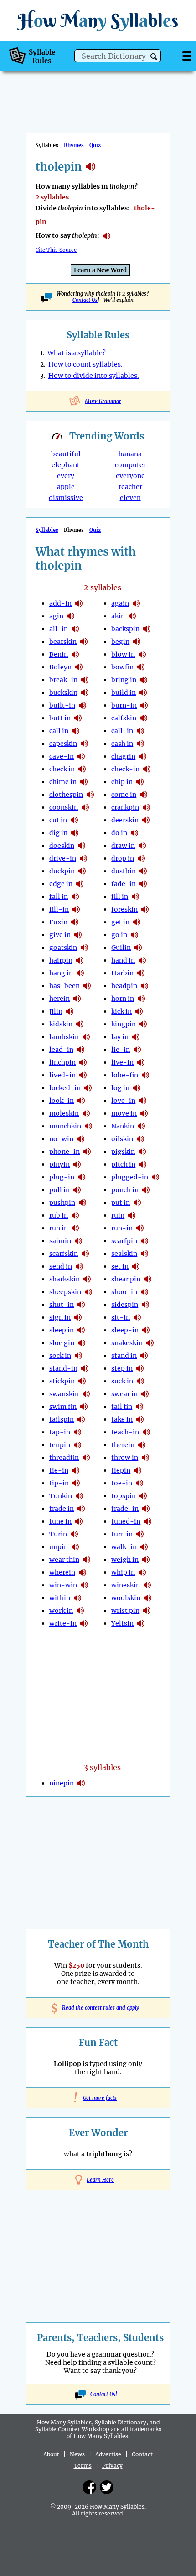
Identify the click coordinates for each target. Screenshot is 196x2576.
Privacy (112, 2466)
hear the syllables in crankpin (146, 807)
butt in (60, 718)
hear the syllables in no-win (81, 1139)
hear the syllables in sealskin (144, 1254)
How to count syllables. (85, 364)
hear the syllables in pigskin (142, 1152)
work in (61, 1611)
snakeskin (127, 1343)
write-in (63, 1623)
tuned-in (126, 1521)
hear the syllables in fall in (75, 897)
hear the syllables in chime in (84, 782)
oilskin (122, 1139)
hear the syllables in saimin (78, 1241)
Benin (59, 654)
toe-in (122, 1483)
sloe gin (62, 1343)
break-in (63, 680)
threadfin (64, 1458)
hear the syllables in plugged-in (155, 1177)
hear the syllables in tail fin (139, 1407)
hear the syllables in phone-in (87, 1152)
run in (59, 1228)
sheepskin (65, 1292)
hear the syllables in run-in (140, 1228)
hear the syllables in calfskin (144, 718)
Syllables (47, 530)
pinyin (59, 1164)
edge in (61, 884)
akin (118, 616)
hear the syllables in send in (79, 1266)
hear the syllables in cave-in (81, 756)
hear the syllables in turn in (140, 1534)
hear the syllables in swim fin (84, 1407)
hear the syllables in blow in (142, 654)
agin (56, 616)
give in (60, 935)
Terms (83, 2466)
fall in (59, 897)
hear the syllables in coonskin (85, 807)
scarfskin (64, 1254)
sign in (60, 1317)
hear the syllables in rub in (75, 1215)
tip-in (59, 1483)
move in (124, 1113)
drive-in (63, 858)
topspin (124, 1496)
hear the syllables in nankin (141, 1126)
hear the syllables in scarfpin (144, 1241)
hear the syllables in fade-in (143, 884)
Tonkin (61, 1496)
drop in (123, 858)
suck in (122, 1381)
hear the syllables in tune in (79, 1521)
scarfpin (124, 1241)
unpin (59, 1547)
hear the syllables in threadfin (86, 1458)
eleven (130, 498)
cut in (58, 820)
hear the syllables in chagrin (143, 756)
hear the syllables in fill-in (76, 909)
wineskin (126, 1585)
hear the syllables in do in (134, 833)
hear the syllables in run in (75, 1228)
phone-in (64, 1152)
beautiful (66, 454)
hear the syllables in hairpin (80, 960)
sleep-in (125, 1330)
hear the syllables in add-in (79, 603)
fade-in (124, 884)
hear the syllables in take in (140, 1419)
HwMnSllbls (98, 20)
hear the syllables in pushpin (83, 1203)
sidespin (125, 1305)
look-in (62, 1101)
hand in (123, 960)
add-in (60, 603)
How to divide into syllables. (94, 376)
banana (130, 454)
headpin (124, 986)
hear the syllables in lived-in (83, 1075)
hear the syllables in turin (74, 1534)
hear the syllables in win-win (84, 1585)
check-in (125, 769)
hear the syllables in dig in (75, 833)
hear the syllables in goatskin (84, 948)
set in (120, 1266)
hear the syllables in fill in (135, 897)
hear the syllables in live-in (141, 1062)
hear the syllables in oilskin (140, 1139)
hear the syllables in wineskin (147, 1585)
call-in (122, 731)
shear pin (126, 1279)
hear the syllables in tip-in (76, 1483)
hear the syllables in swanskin (86, 1394)
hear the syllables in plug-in (82, 1177)
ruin (118, 1215)
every (66, 476)
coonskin (64, 807)
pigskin (123, 1152)
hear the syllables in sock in (78, 1356)
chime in (63, 782)
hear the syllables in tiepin (138, 1470)
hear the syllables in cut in (74, 820)
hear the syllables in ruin (132, 1215)
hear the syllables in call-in (140, 731)
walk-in (124, 1547)
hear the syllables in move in (144, 1113)
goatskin (63, 948)
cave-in (62, 756)
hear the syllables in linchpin (83, 1062)
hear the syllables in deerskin (146, 820)
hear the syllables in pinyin (77, 1164)
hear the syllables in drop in (141, 858)
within (60, 1598)
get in (120, 922)
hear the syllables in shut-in (81, 1305)
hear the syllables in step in (140, 1368)
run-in (122, 1228)
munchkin (65, 1126)
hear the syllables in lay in (136, 1037)
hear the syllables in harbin (141, 973)
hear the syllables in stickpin (82, 1381)
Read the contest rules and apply (98, 2008)
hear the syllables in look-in (81, 1101)
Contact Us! (104, 2394)
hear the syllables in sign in (78, 1317)
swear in (124, 1394)
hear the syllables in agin (71, 616)
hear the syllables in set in (136, 1266)
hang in (61, 973)
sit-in (121, 1317)
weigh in (125, 1560)
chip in (122, 782)
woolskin (126, 1598)
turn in (122, 1534)
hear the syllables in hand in (142, 960)
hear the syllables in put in (137, 1203)
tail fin (122, 1407)
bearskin (63, 642)
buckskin (63, 693)
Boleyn (60, 667)
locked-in (65, 1088)
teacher (130, 487)
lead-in (61, 1050)
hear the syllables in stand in (144, 1356)
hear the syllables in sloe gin (82, 1343)
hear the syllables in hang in (80, 973)
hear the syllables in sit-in (137, 1317)
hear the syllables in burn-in (144, 705)
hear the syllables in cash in (140, 744)
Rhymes (74, 145)
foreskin (124, 909)
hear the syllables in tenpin (77, 1445)
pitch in (123, 1164)
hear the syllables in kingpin (143, 1024)
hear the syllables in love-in (143, 1101)
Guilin (121, 948)
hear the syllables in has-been (87, 986)
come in (124, 795)
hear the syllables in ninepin (81, 1783)
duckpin (62, 871)
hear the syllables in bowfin (141, 667)
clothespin (66, 795)
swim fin (63, 1407)
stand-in (63, 1368)
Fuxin (58, 922)
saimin (60, 1241)
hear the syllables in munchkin (88, 1126)
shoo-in (124, 1292)
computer (130, 465)
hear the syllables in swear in (145, 1394)
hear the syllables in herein (77, 999)
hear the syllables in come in (144, 795)
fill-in (59, 909)
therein (123, 1445)
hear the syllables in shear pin (148, 1279)
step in (122, 1368)
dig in (58, 833)
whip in (123, 1572)
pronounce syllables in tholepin (107, 236)
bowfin (122, 667)
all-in (59, 629)
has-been (64, 986)
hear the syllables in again (136, 603)
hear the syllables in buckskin (85, 693)
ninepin (62, 1783)
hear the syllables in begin (137, 642)
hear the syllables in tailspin (81, 1419)
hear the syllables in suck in (140, 1381)
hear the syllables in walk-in (144, 1547)
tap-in (60, 1432)
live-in (122, 1062)
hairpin (61, 960)
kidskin (61, 1024)
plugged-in (130, 1177)
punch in (125, 1190)
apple (66, 487)
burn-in (124, 705)
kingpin (124, 1024)
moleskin (64, 1113)
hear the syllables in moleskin (86, 1113)
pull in (59, 1190)
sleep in (62, 1330)
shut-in (62, 1305)
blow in (123, 654)
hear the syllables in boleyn (79, 667)
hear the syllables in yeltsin (141, 1623)
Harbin (122, 973)
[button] (154, 57)
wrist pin (125, 1611)
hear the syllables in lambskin (86, 1037)
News (77, 2454)
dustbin (124, 871)
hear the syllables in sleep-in (146, 1330)
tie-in (59, 1470)
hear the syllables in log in (137, 1088)
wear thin (64, 1560)
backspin (125, 629)
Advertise (108, 2454)
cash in (122, 744)
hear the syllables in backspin (147, 629)
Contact (142, 2454)
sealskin (124, 1254)
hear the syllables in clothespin (90, 795)
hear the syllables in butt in (78, 718)
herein (59, 999)
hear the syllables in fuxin (75, 922)
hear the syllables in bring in (144, 680)
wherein (62, 1572)
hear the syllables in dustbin (143, 871)
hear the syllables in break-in (85, 680)
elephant (66, 465)
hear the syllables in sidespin (145, 1305)
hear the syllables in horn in (141, 999)
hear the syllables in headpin (144, 986)
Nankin (123, 1126)
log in (120, 1088)
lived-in (62, 1075)
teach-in (125, 1432)
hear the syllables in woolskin (148, 1598)
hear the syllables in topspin (143, 1496)
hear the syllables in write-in (84, 1623)
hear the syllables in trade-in (146, 1509)
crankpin (125, 807)
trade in (62, 1509)
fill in (120, 897)
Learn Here (100, 2180)
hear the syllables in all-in (75, 629)
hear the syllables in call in (76, 731)
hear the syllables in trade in (81, 1509)
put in (121, 1203)
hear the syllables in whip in (142, 1572)
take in (122, 1419)
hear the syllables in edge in (80, 884)
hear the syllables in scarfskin (85, 1254)
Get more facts (98, 2098)
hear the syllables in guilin (138, 948)
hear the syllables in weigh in (146, 1560)
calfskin (124, 718)
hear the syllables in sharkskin (87, 1279)
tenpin (60, 1445)
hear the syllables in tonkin (79, 1496)
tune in (60, 1521)
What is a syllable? (77, 353)
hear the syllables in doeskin (82, 846)
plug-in (62, 1177)
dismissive (66, 498)
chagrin (123, 756)
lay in (120, 1037)
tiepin (121, 1470)
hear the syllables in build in (143, 693)
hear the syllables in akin (132, 616)
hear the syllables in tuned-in (148, 1521)
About (51, 2454)
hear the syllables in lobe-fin (145, 1075)
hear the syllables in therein (142, 1445)
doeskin (62, 846)
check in (62, 769)
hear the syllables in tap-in (77, 1432)
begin (120, 642)
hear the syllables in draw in (142, 846)
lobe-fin (125, 1075)
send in (61, 1266)
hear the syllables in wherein (83, 1572)
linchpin (62, 1062)
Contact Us (85, 300)
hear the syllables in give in (78, 935)
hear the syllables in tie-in (76, 1470)
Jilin (56, 1011)
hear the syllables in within (77, 1598)
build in (124, 693)
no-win (61, 1139)
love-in (123, 1101)
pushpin (62, 1203)
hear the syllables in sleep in (81, 1330)
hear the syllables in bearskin (84, 642)
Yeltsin (122, 1623)
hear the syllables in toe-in (139, 1483)
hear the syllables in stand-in (85, 1368)
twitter (107, 2487)
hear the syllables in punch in (146, 1190)
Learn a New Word (100, 270)
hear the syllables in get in (137, 922)
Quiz (95, 145)
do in (119, 833)
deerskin (125, 820)
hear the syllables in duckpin (82, 871)
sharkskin (64, 1279)
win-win (63, 1585)
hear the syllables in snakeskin (150, 1343)
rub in (59, 1215)
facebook (89, 2487)
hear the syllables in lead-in (81, 1050)
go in (119, 935)
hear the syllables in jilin (70, 1011)
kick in (121, 1011)
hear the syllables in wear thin (87, 1560)
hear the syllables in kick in (139, 1011)
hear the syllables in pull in (77, 1190)
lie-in (121, 1050)
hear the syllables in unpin (75, 1547)
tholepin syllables (91, 167)
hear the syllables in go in (134, 935)
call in (59, 731)
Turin (58, 1534)
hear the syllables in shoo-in (144, 1292)
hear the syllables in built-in (83, 705)
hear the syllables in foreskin (145, 909)
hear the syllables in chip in (140, 782)
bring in (124, 680)
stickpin (62, 1381)
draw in (123, 846)
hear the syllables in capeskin (84, 744)
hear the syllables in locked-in (88, 1088)
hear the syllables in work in (80, 1611)
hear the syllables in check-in (147, 769)
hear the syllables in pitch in (143, 1164)
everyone (130, 476)
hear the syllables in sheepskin (88, 1292)
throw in (125, 1458)
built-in (62, 705)
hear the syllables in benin (75, 654)
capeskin (63, 744)
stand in (124, 1356)
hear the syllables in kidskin (80, 1024)
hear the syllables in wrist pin (147, 1611)
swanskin (64, 1394)
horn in (123, 999)
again (120, 603)
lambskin (64, 1037)
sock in (60, 1356)
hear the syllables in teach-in (146, 1432)
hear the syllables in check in (82, 769)
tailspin (62, 1419)
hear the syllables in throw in (145, 1458)
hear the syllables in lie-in (137, 1050)
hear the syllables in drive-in (83, 858)
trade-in (125, 1509)
